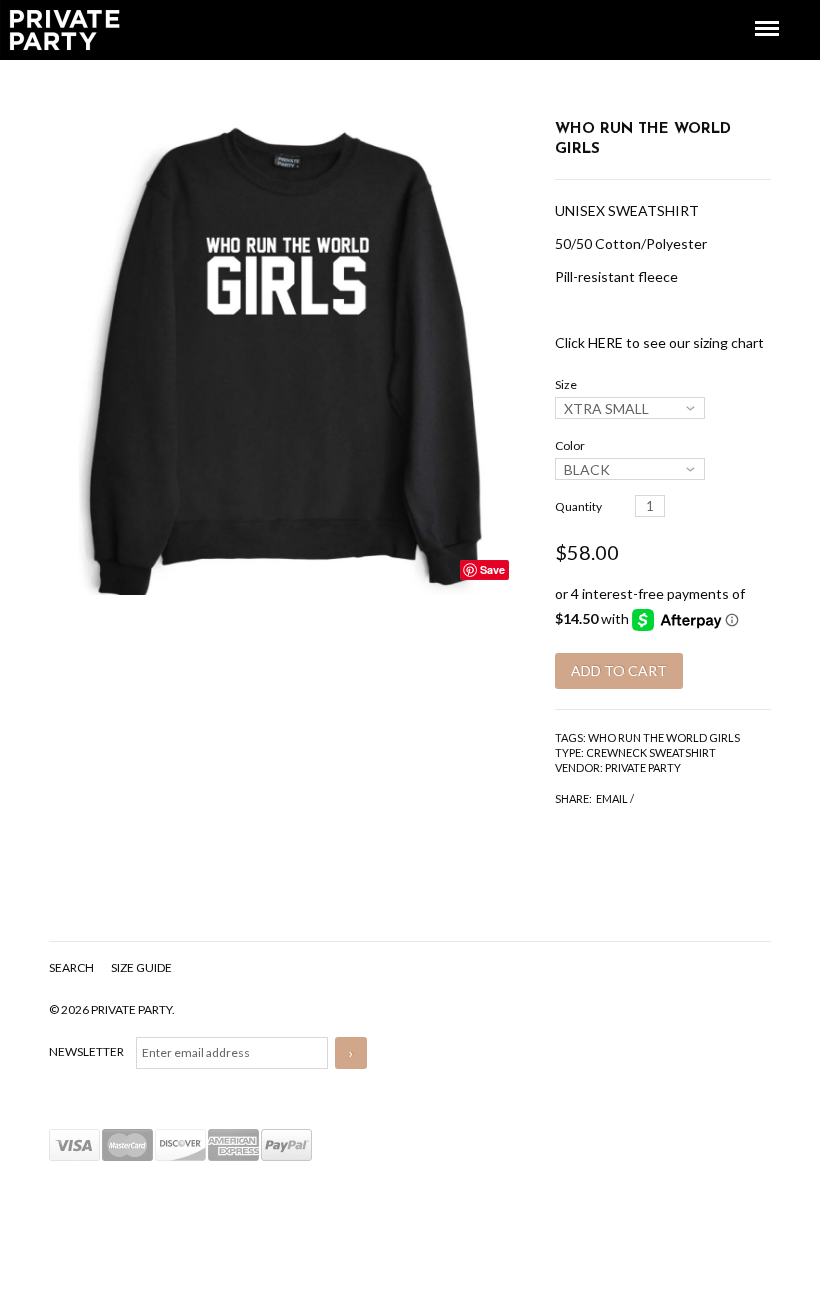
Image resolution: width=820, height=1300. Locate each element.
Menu (753, 10)
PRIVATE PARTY (643, 767)
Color (570, 445)
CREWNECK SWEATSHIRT (651, 752)
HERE (605, 342)
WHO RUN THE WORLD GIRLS (664, 737)
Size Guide (141, 967)
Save (492, 569)
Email (612, 798)
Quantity (578, 506)
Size (566, 384)
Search (72, 967)
